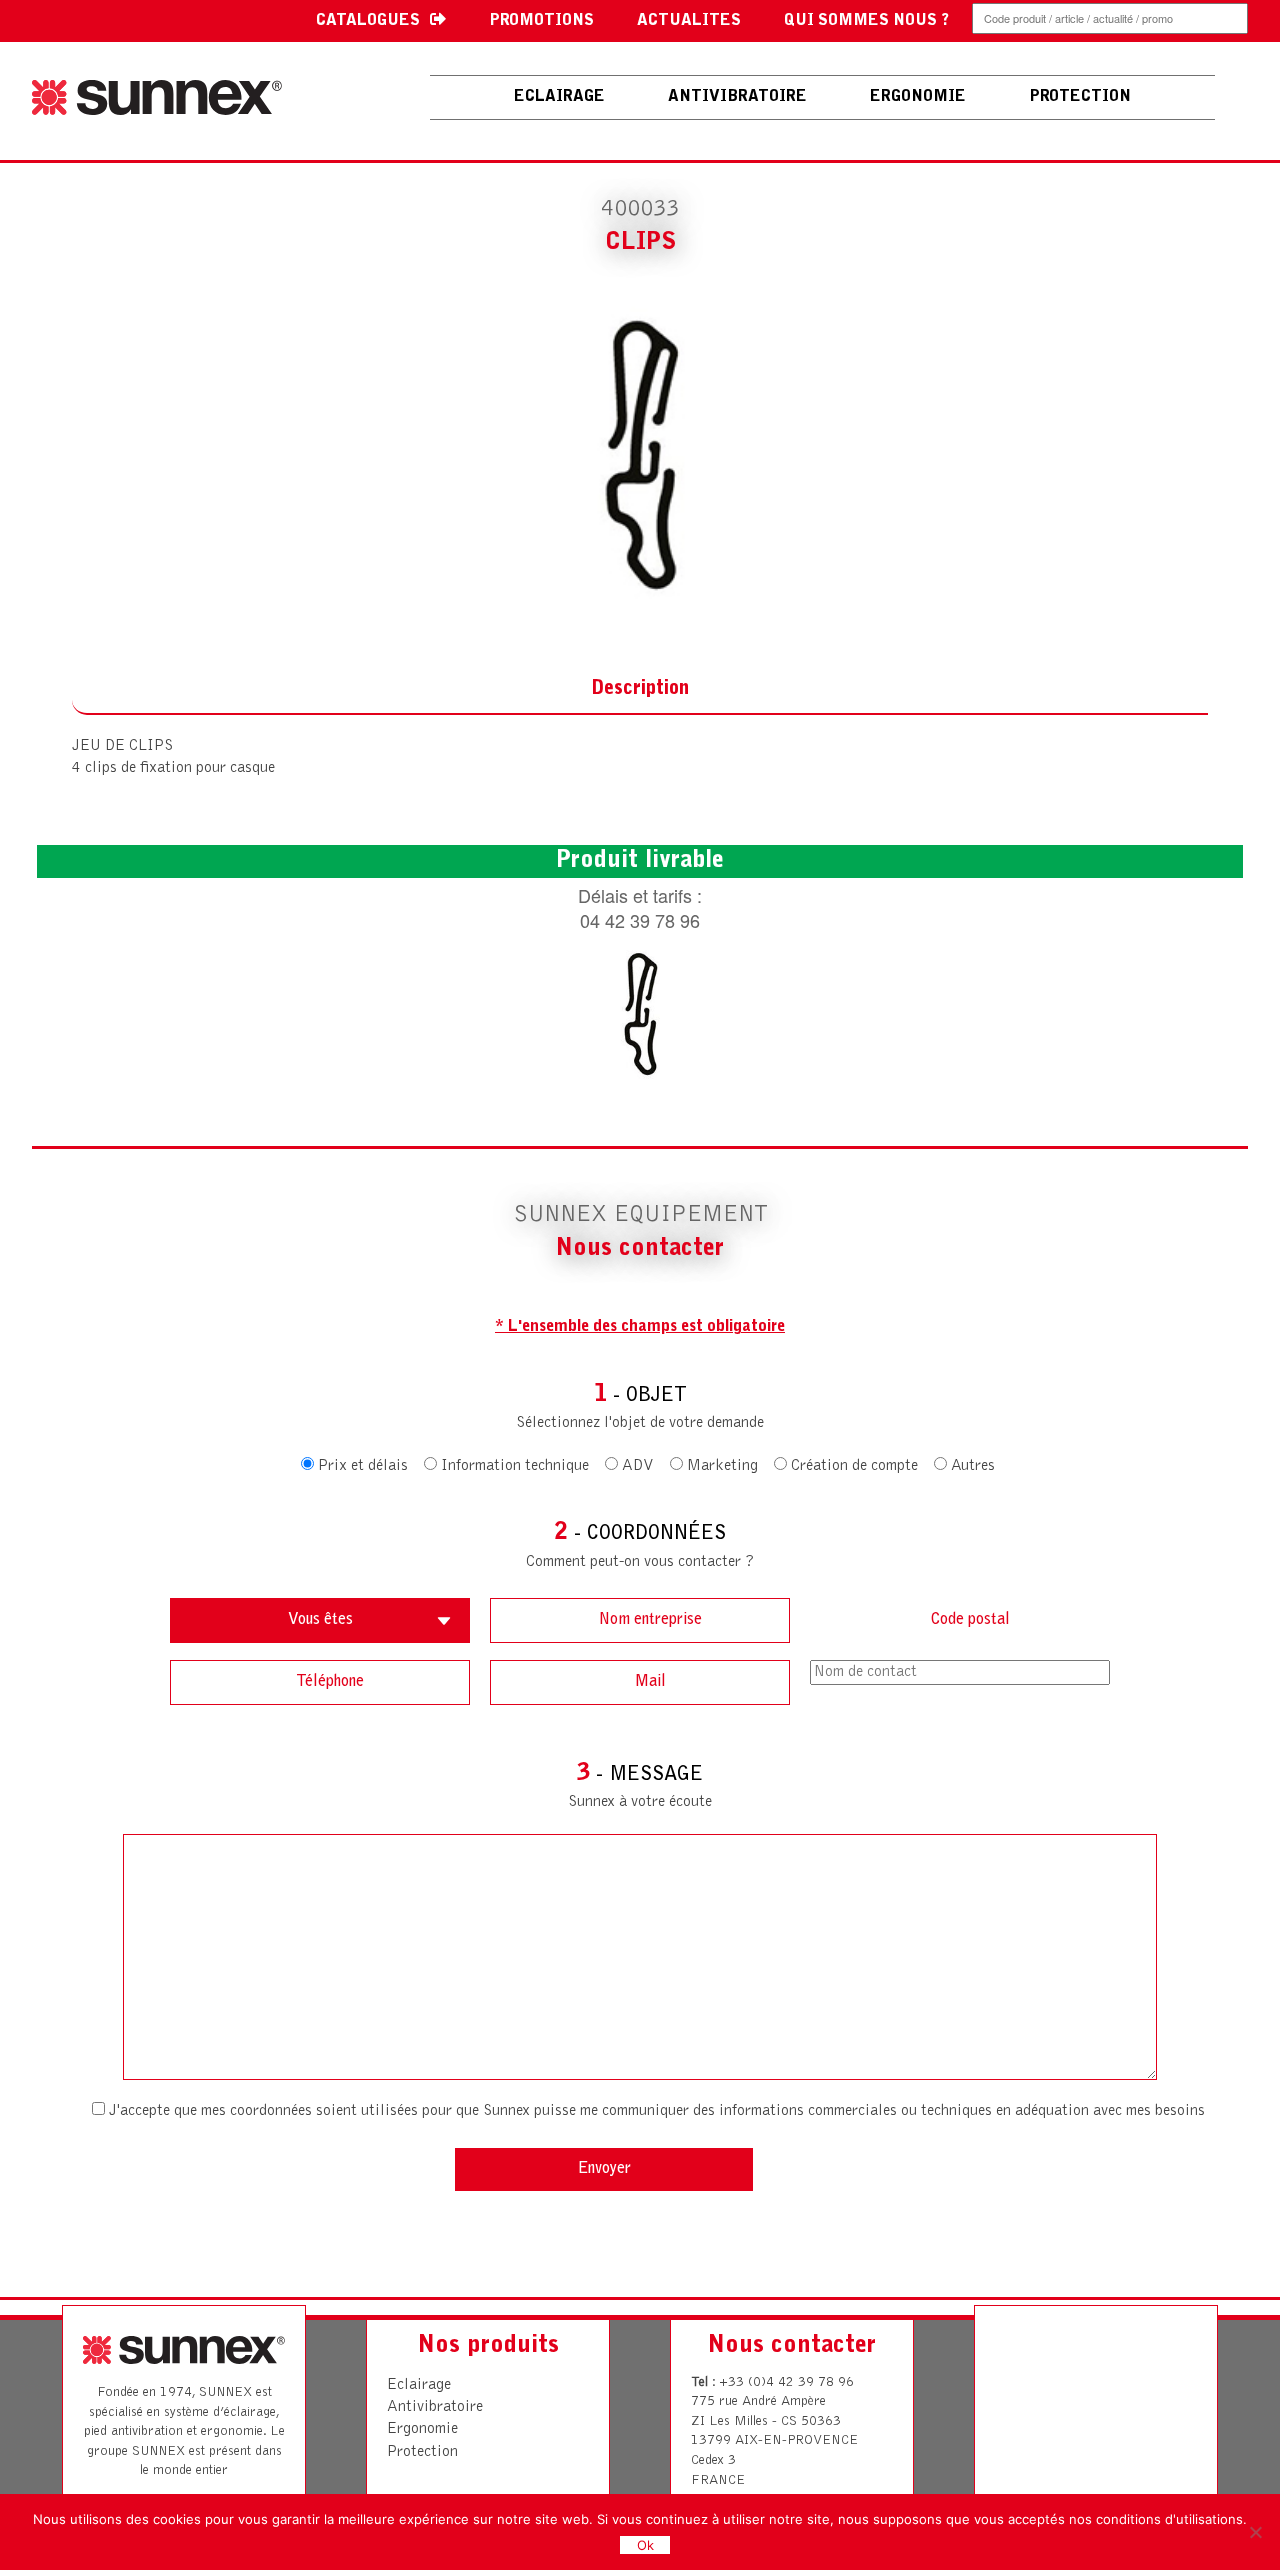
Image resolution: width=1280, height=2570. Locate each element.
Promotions (541, 21)
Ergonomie (422, 2429)
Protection (422, 2452)
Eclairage (559, 97)
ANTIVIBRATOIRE (737, 97)
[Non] (1255, 2532)
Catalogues (368, 21)
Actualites (689, 21)
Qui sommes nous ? (866, 21)
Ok (645, 2545)
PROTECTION (1080, 97)
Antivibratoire (435, 2407)
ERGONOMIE (918, 97)
